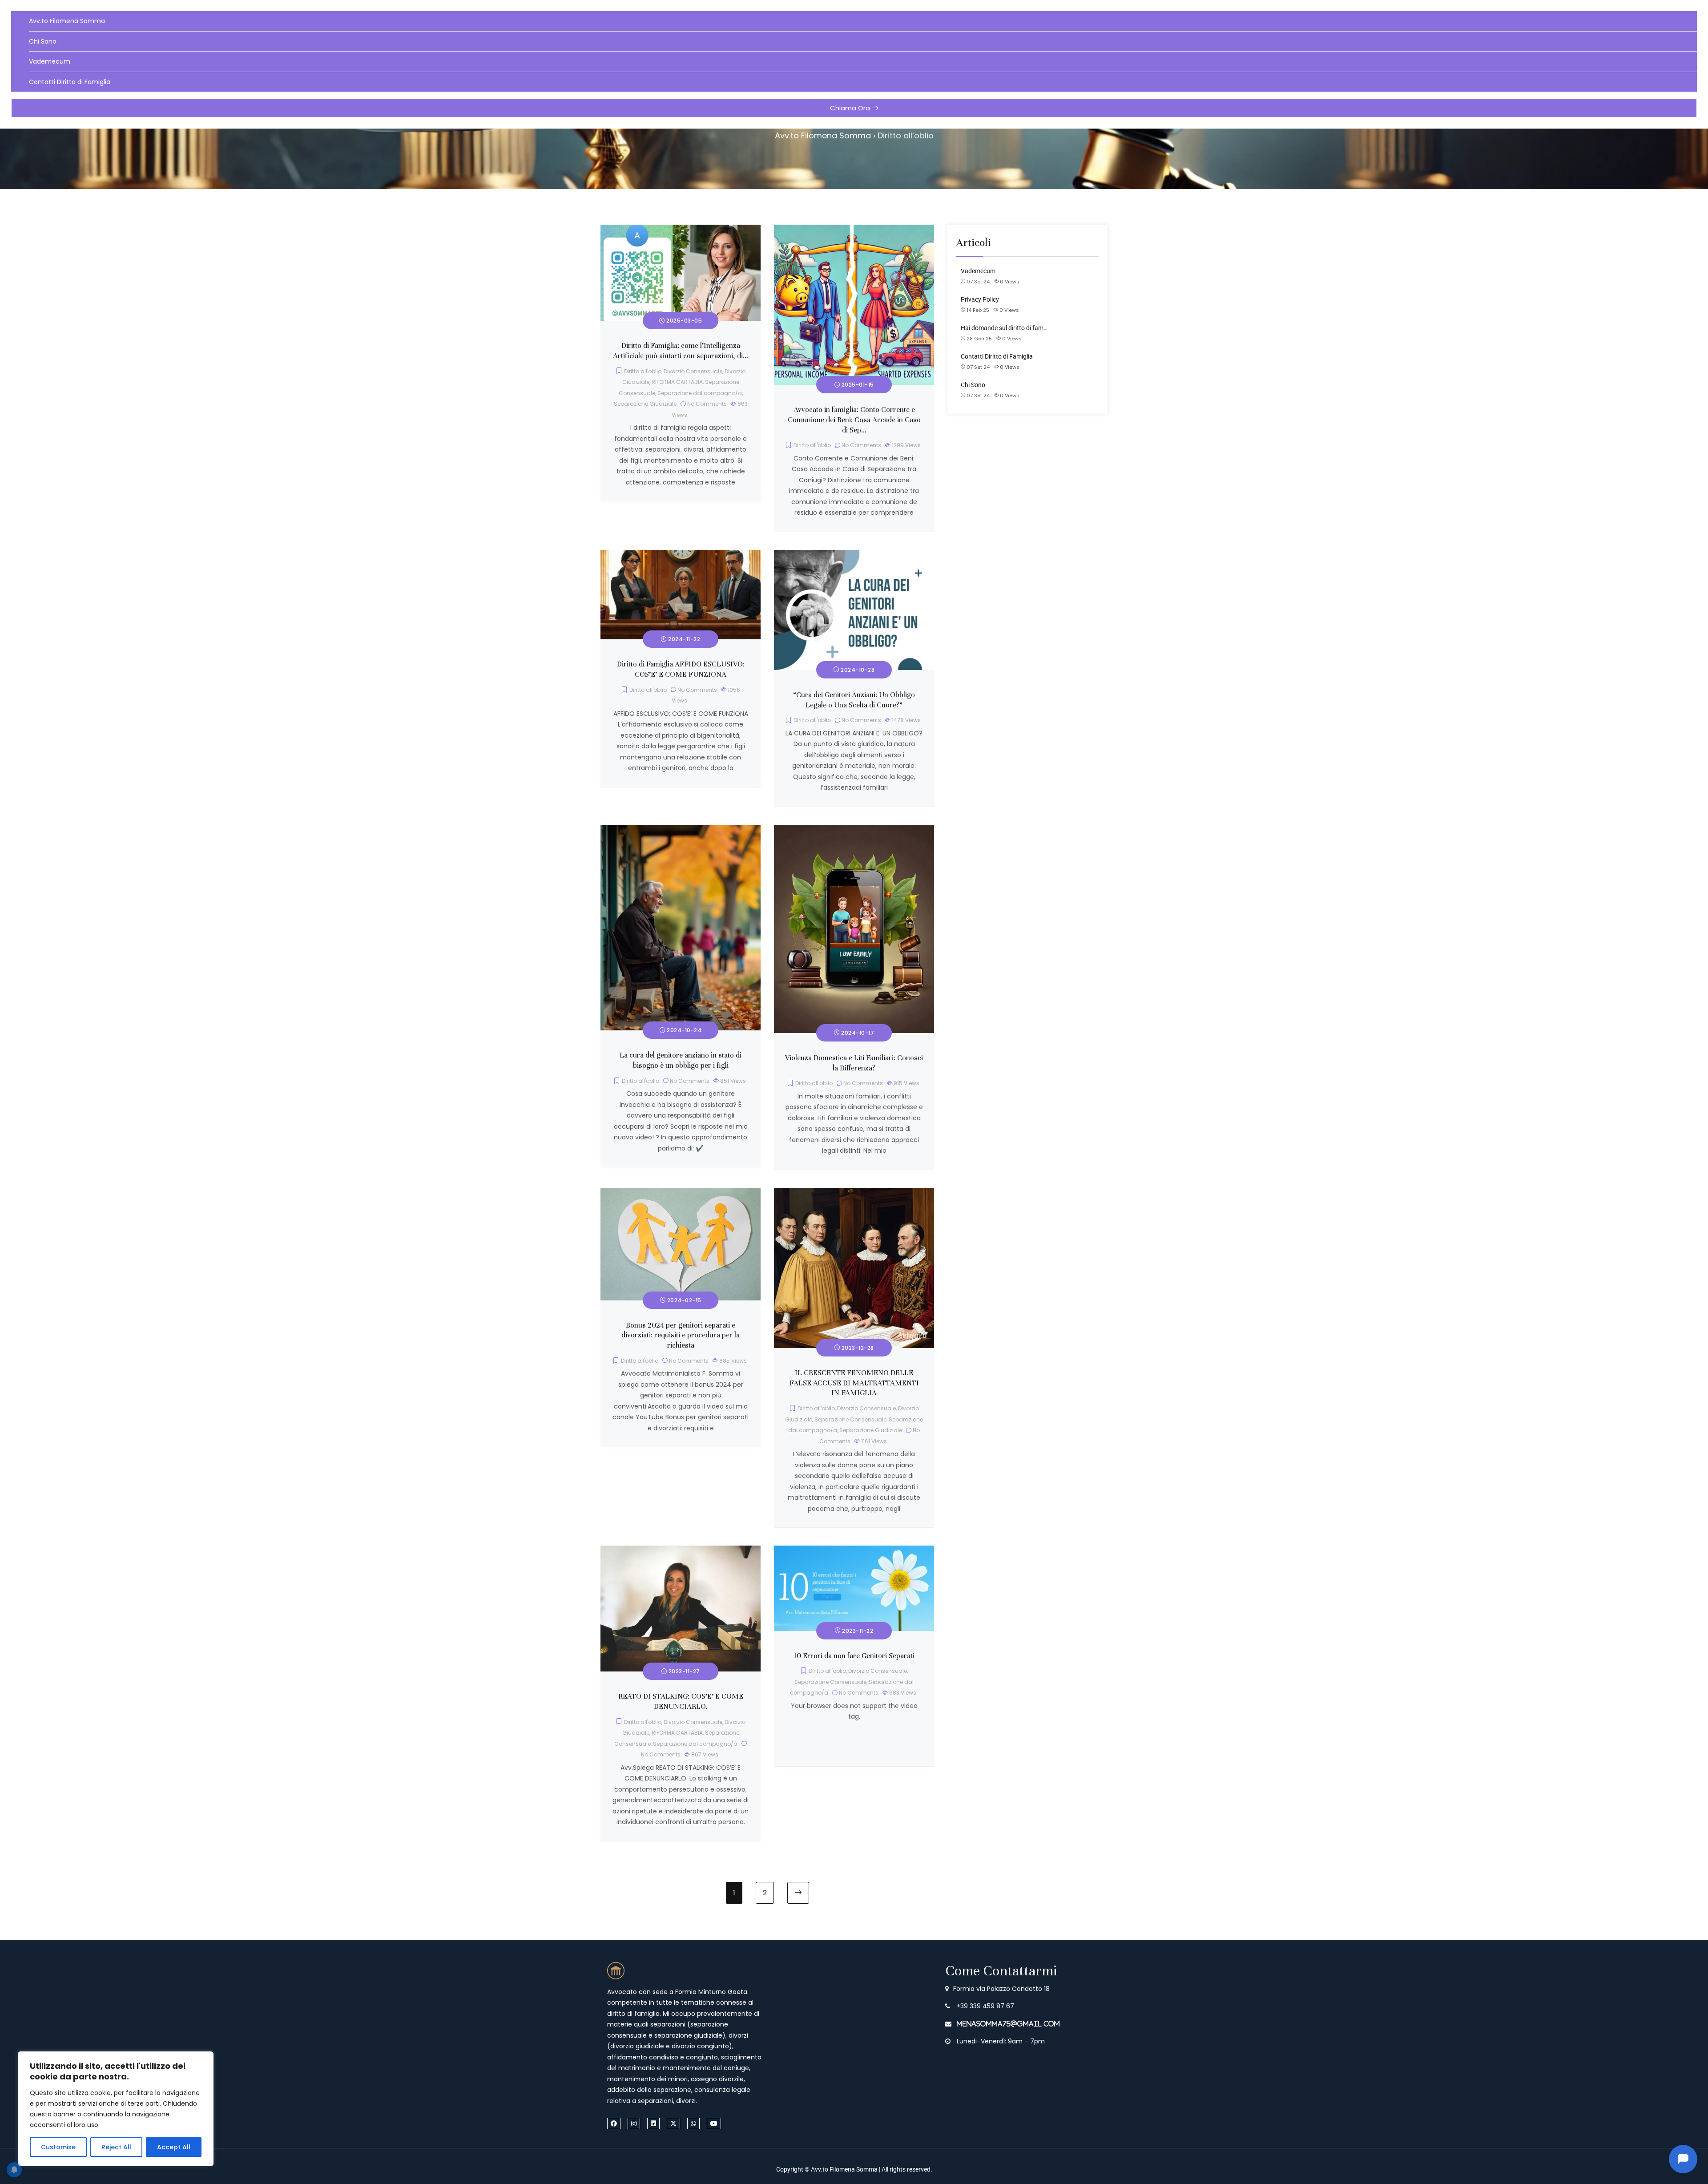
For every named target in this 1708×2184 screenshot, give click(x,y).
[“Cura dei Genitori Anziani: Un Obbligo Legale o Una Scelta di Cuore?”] (854, 555)
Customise (58, 2147)
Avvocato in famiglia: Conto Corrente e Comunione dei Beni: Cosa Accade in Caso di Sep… (854, 420)
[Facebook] (614, 2123)
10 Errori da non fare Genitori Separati (854, 1656)
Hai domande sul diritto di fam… (1004, 328)
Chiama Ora (851, 108)
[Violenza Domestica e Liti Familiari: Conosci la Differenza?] (854, 830)
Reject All (116, 2147)
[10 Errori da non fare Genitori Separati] (854, 1551)
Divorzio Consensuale (693, 371)
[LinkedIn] (653, 2123)
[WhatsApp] (693, 2123)
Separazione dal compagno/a (700, 393)
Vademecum (50, 61)
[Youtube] (714, 2123)
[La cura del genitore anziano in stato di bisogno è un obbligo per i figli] (681, 830)
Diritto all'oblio (643, 371)
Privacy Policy (980, 299)
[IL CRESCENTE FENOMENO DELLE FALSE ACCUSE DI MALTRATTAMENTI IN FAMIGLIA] (854, 1193)
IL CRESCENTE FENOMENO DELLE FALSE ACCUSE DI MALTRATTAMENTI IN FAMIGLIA (854, 1383)
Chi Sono (43, 41)
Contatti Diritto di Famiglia (70, 82)
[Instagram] (634, 2123)
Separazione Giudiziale (645, 404)
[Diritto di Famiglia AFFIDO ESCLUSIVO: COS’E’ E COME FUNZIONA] (681, 555)
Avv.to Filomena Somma (67, 21)
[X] (673, 2123)
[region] (116, 2109)
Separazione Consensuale (850, 1419)
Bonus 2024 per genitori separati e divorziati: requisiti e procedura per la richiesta (681, 1336)
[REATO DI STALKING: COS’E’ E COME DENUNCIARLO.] (681, 1551)
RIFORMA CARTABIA (677, 382)
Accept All (174, 2147)
